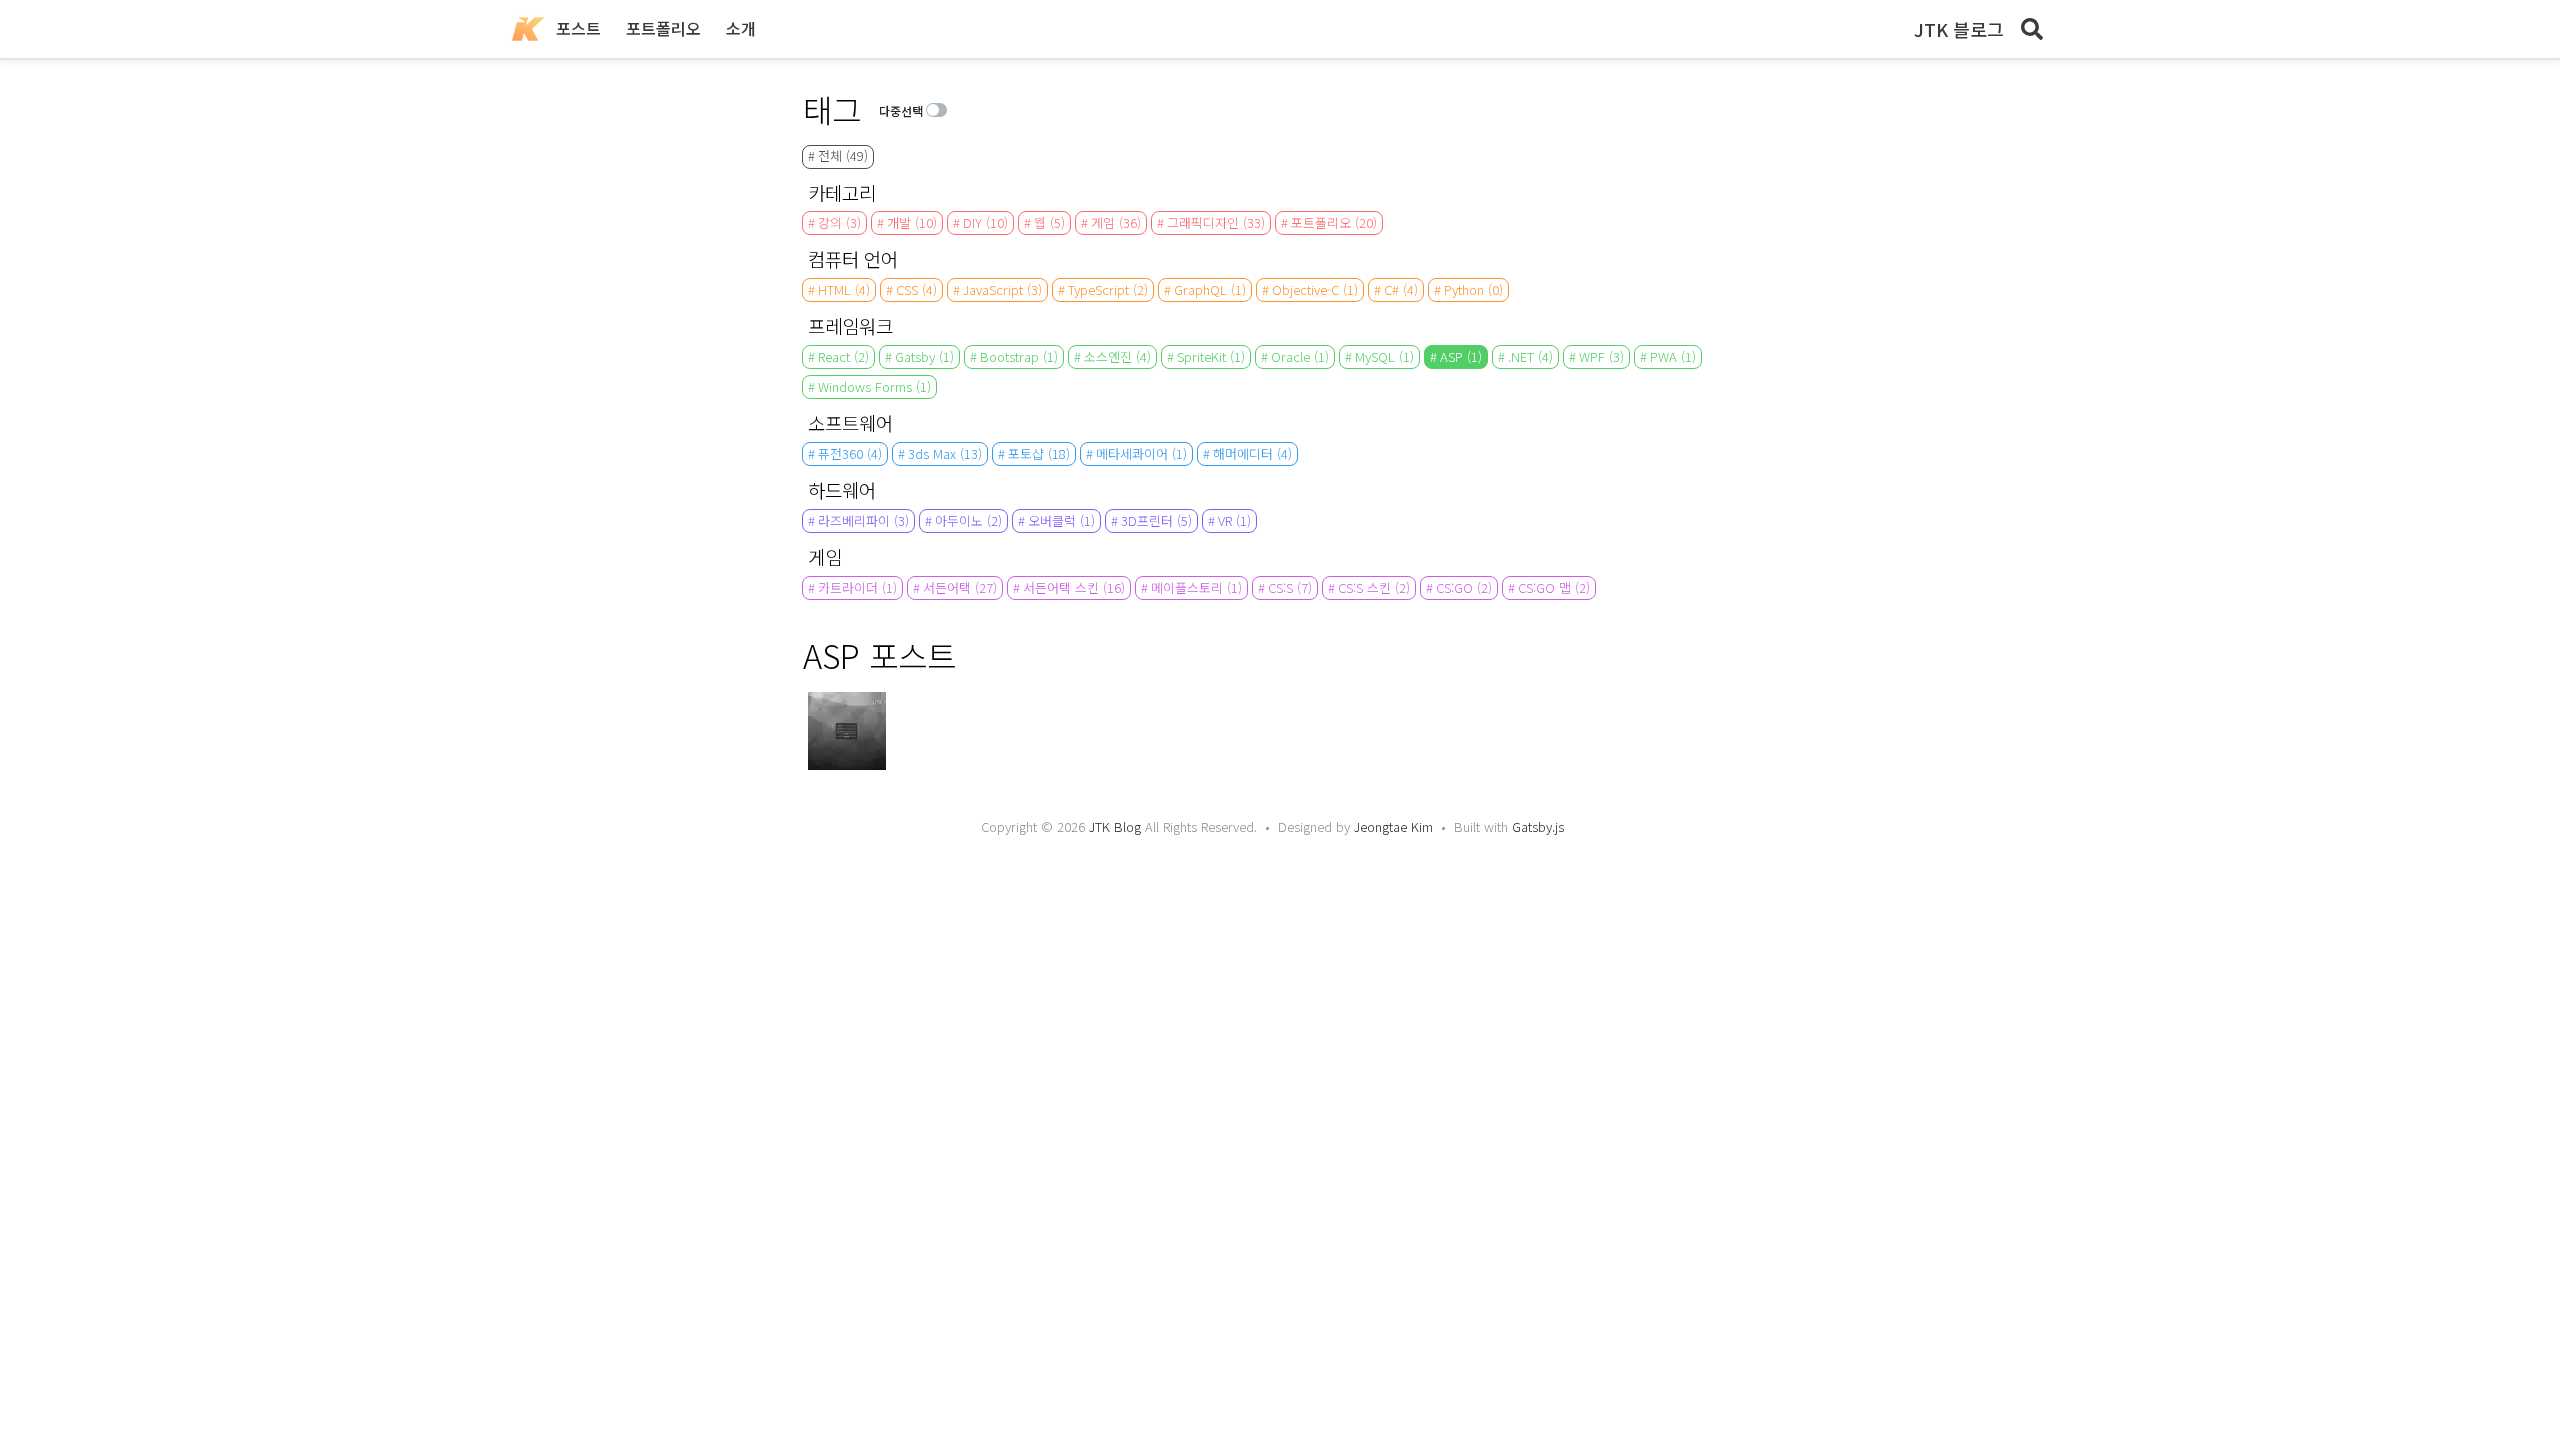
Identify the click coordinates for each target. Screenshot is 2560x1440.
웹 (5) (1049, 222)
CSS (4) (916, 289)
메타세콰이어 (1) (1141, 453)
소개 (741, 28)
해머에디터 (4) (1252, 453)
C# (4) (1401, 289)
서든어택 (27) (960, 587)
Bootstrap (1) (1019, 356)
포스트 (578, 28)
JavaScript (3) (1002, 289)
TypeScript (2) (1108, 289)
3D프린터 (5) (1156, 520)
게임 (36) (1116, 222)
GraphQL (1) (1210, 289)
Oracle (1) (1300, 356)
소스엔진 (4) (1117, 356)
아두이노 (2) (968, 520)
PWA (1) (1673, 356)
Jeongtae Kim (1393, 826)
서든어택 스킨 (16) (1074, 587)
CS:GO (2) (1464, 587)
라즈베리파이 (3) (863, 520)
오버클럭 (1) (1061, 520)
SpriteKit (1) (1211, 356)
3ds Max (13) (945, 453)
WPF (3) (1601, 356)
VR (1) (1234, 520)
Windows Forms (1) (874, 386)
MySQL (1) (1384, 356)
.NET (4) (1530, 356)
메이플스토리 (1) (1196, 587)
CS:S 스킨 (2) (1374, 587)
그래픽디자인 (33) (1216, 222)
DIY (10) (985, 222)
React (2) (843, 356)
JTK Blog (1115, 826)
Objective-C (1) (1315, 289)
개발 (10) (912, 222)
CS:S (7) (1290, 587)
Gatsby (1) (924, 356)
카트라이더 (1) (857, 587)
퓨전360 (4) (850, 453)
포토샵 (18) (1039, 453)
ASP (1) (1461, 356)
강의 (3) (839, 222)
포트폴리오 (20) (1334, 222)
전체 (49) (843, 155)
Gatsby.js (1538, 826)
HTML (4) (844, 289)
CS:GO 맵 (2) (1554, 587)
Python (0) (1473, 289)
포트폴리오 (663, 28)
